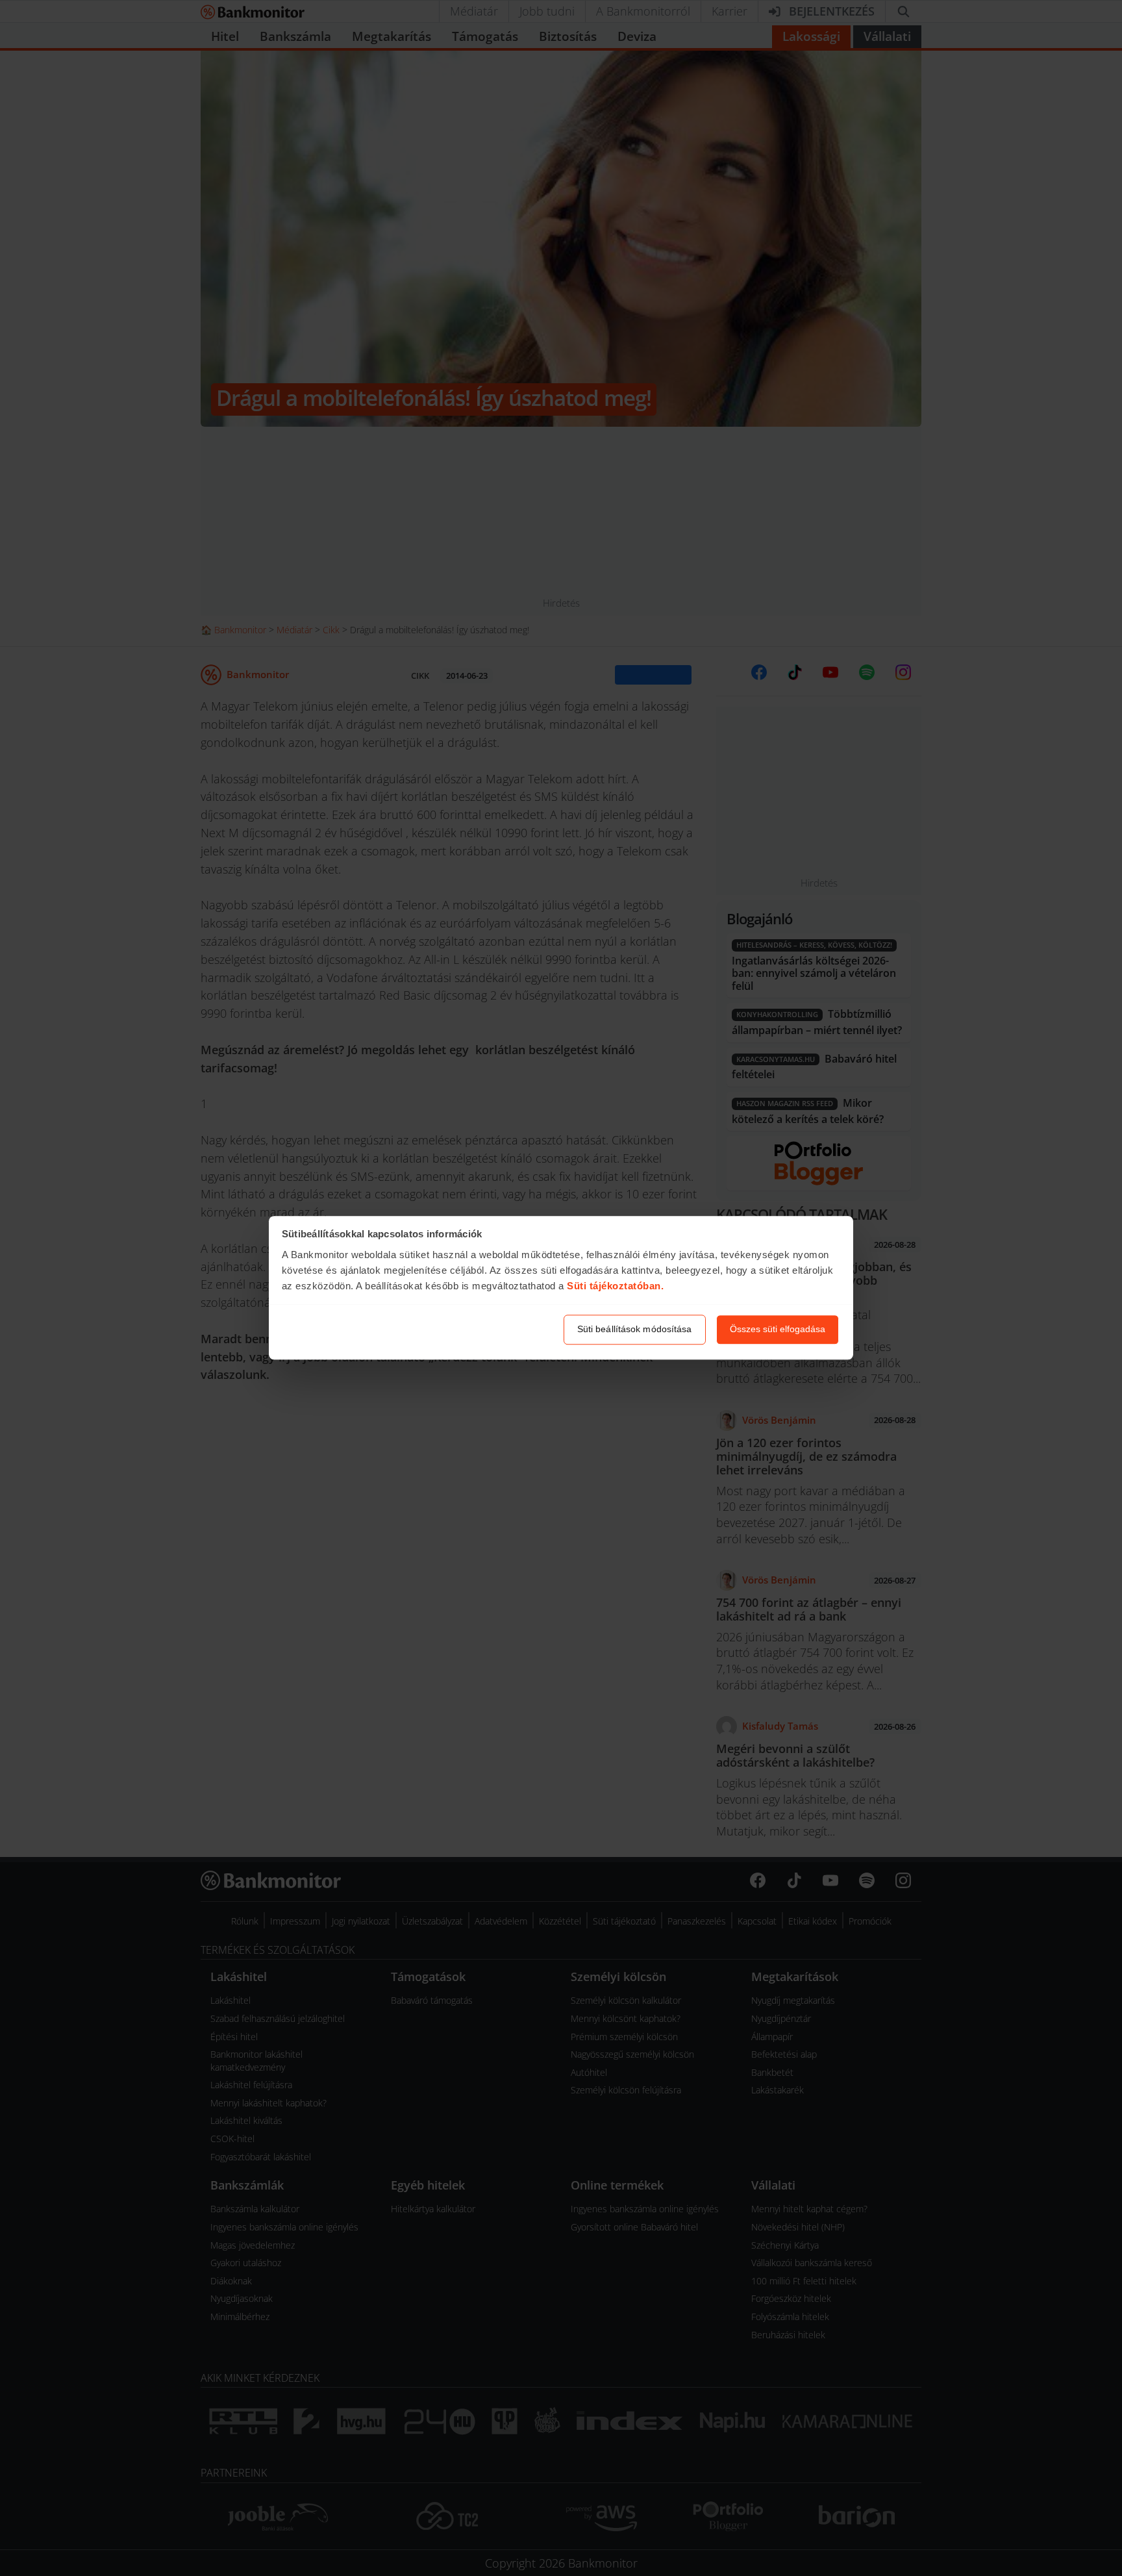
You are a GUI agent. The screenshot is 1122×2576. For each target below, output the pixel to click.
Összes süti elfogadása (778, 1330)
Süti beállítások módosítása (635, 1330)
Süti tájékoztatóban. (615, 1286)
